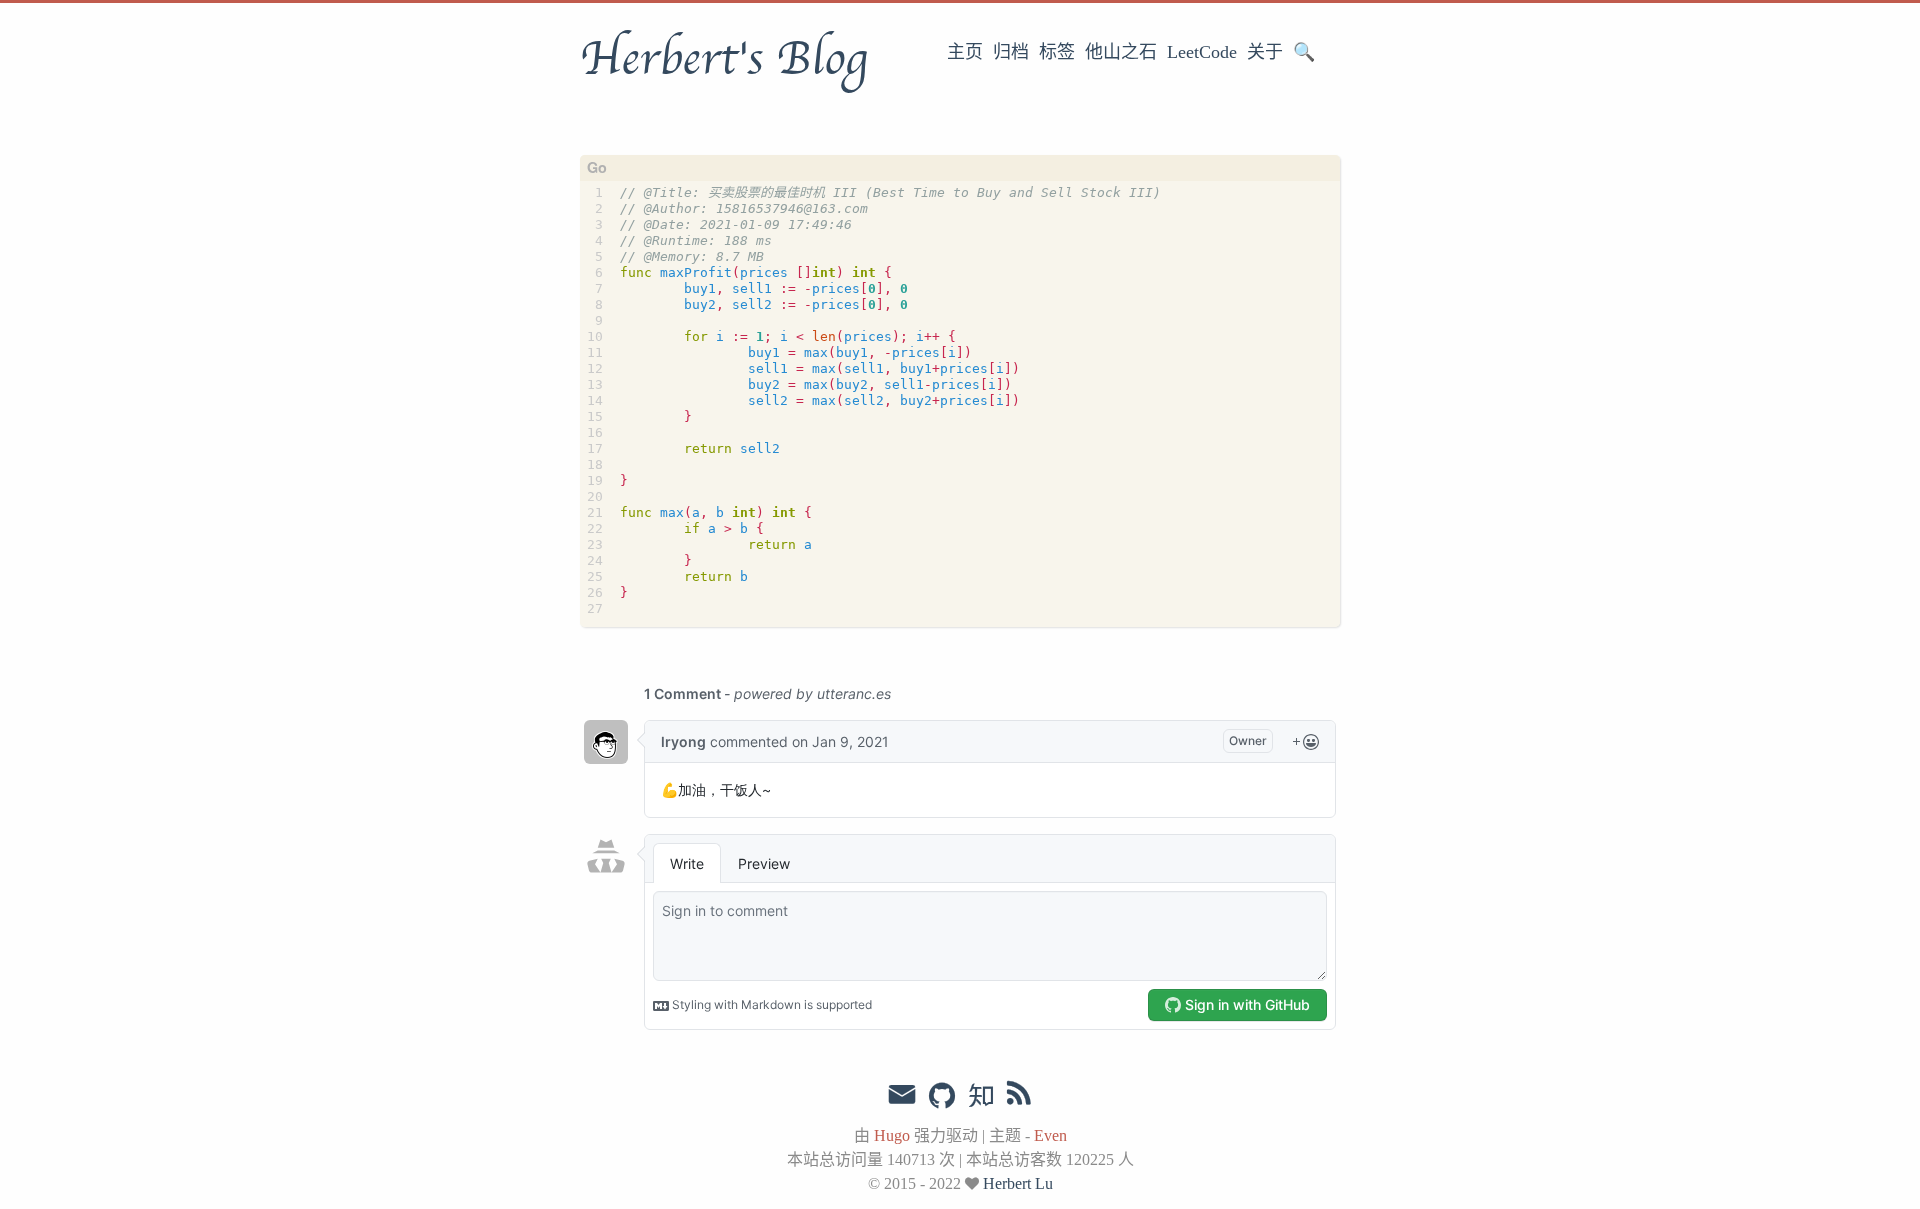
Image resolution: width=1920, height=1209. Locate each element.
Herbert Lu (1018, 1183)
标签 (1057, 52)
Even (1050, 1135)
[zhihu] (980, 1097)
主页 (965, 52)
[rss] (1019, 1097)
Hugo (892, 1135)
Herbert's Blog (723, 59)
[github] (942, 1097)
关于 (1265, 52)
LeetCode (1202, 52)
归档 (1011, 52)
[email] (902, 1095)
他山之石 (1121, 52)
